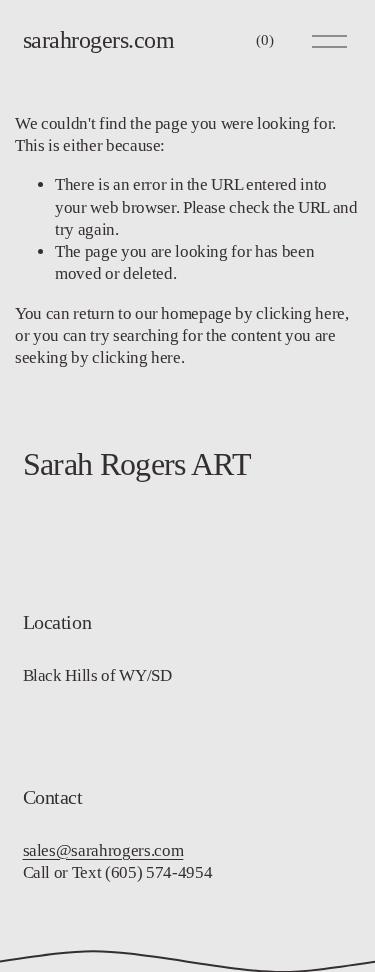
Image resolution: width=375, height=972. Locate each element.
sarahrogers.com (99, 40)
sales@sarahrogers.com (103, 850)
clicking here (300, 313)
